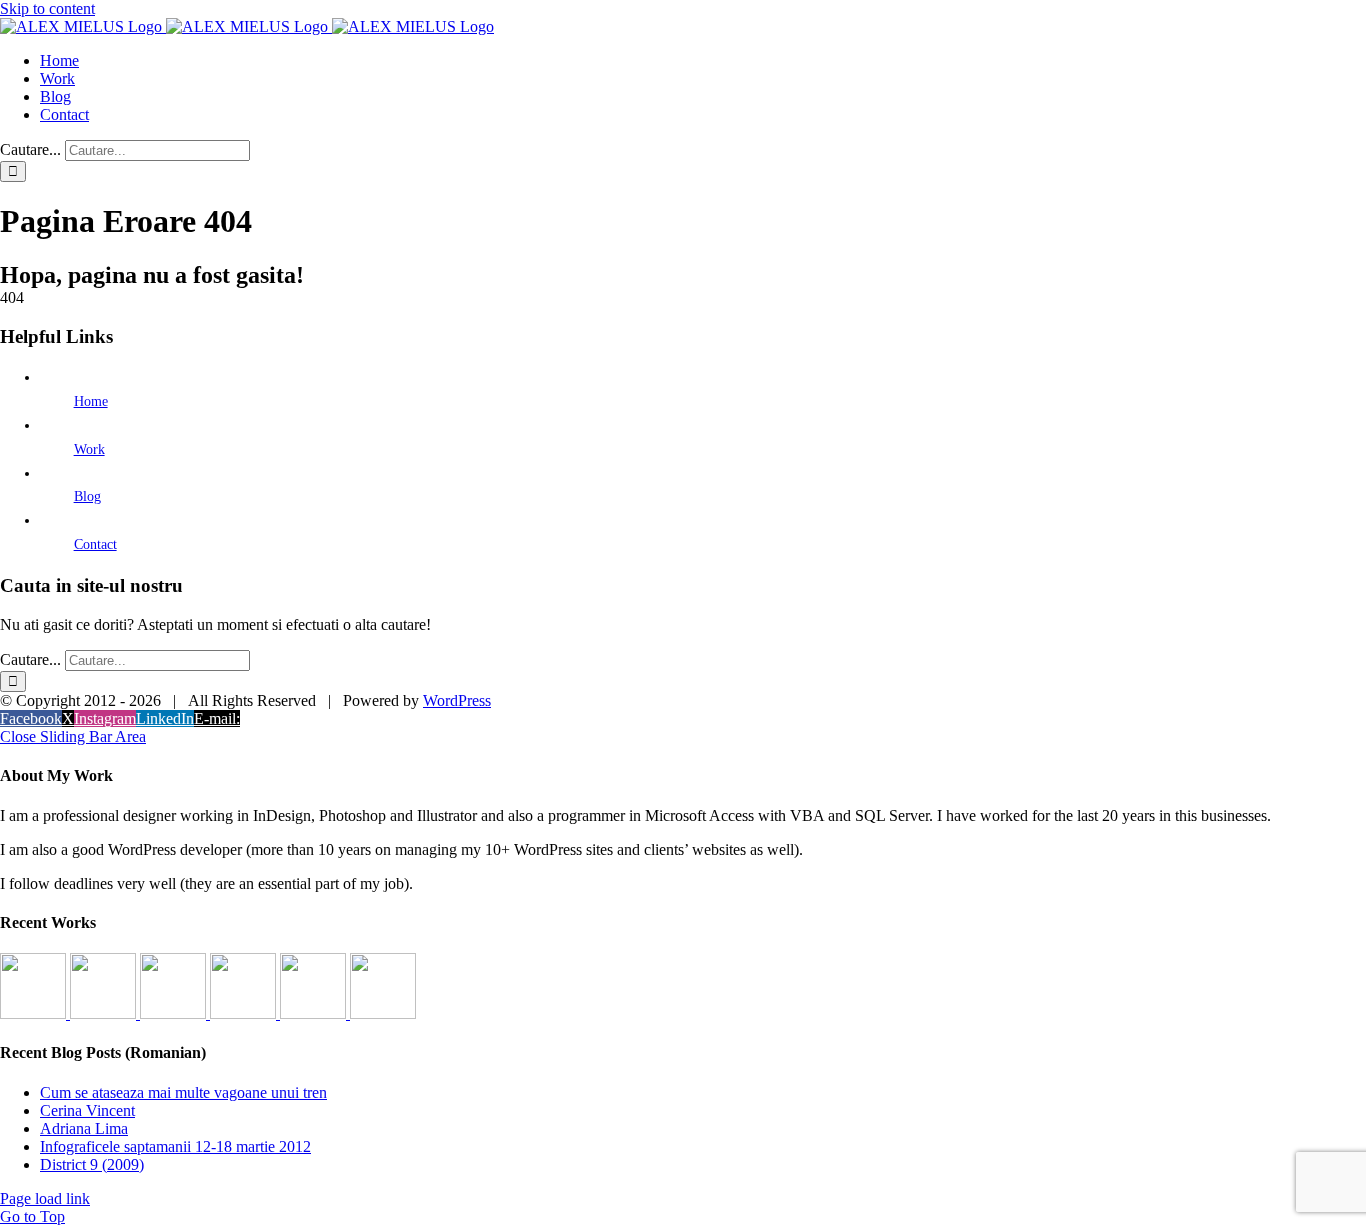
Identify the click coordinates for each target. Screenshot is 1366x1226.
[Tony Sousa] (35, 1013)
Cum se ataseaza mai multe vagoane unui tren (183, 1092)
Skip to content (47, 8)
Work (89, 449)
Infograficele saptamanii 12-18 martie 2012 (175, 1146)
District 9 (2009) (92, 1164)
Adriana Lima (84, 1128)
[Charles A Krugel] (315, 1013)
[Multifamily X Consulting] (105, 1013)
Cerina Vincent (87, 1110)
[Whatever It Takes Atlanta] (245, 1013)
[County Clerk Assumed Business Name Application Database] (383, 1013)
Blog (87, 496)
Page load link (45, 1198)
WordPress (457, 700)
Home (91, 401)
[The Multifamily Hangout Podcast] (175, 1013)
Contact (95, 544)
